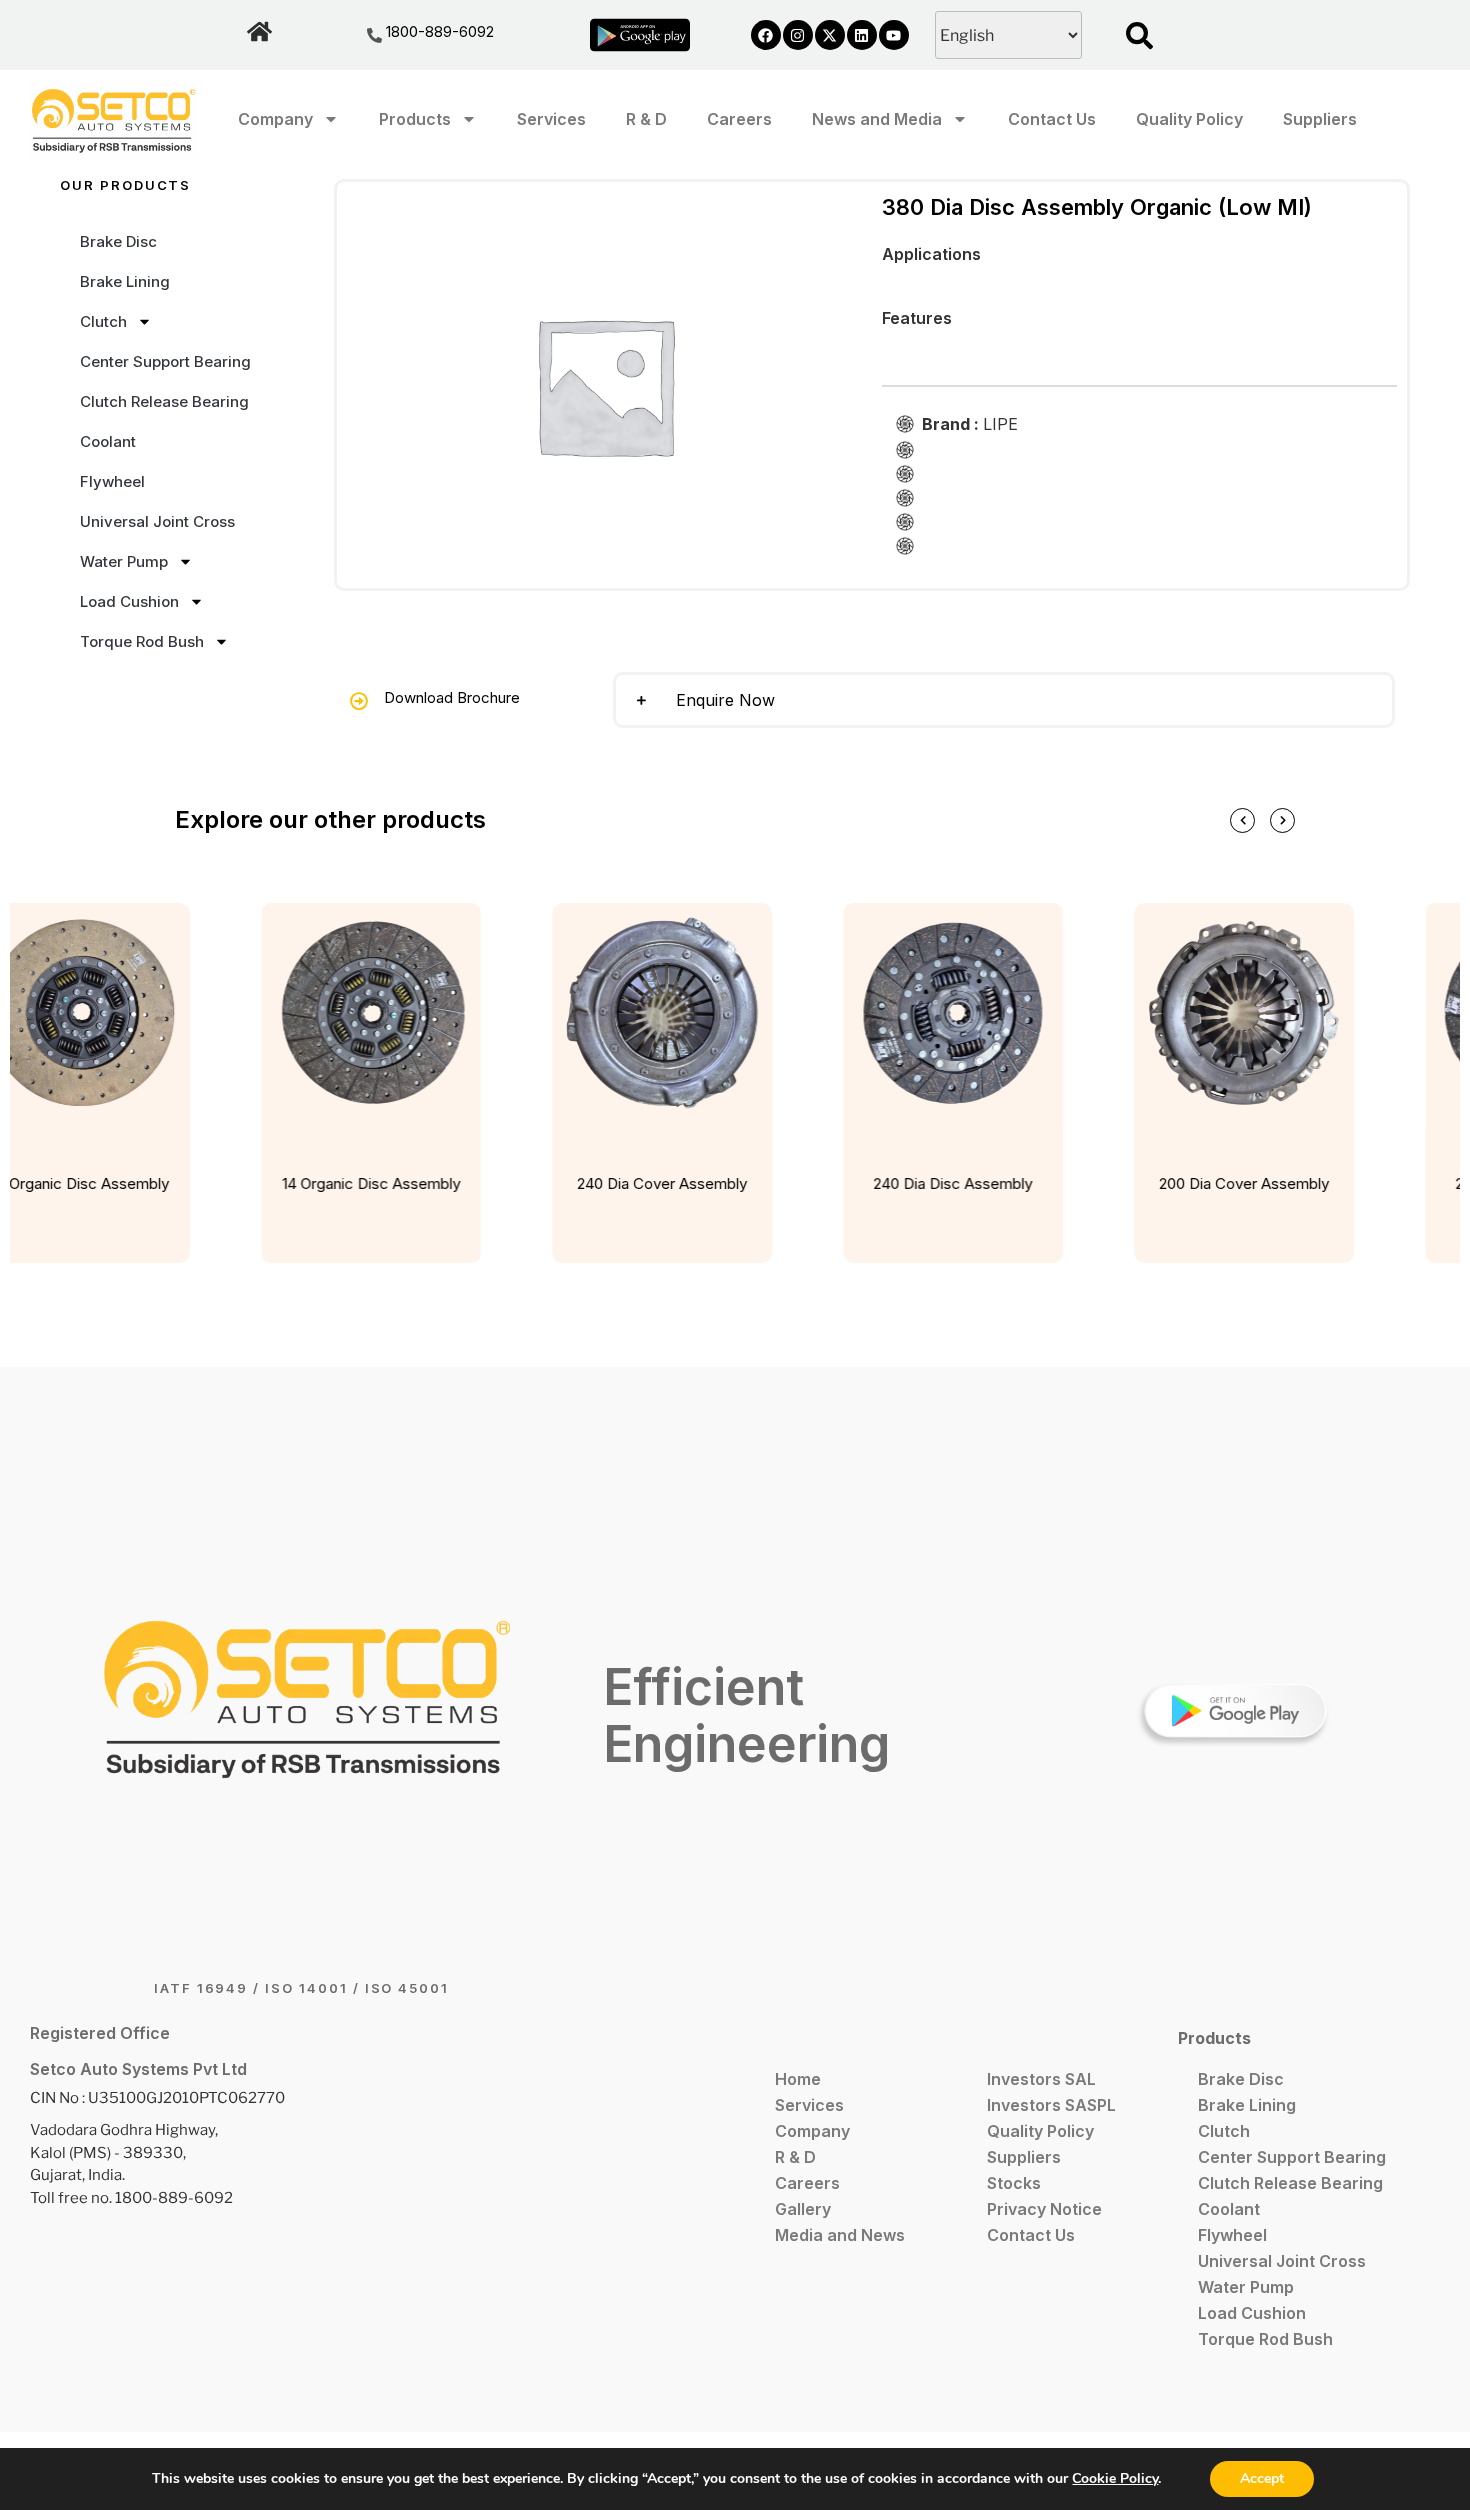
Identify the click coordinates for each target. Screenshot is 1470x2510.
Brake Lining (125, 281)
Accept (1262, 2478)
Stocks (1014, 2183)
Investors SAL (1041, 2079)
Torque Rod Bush (142, 641)
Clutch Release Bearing (164, 401)
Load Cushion (129, 601)
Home (798, 2079)
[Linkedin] (862, 35)
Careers (739, 119)
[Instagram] (798, 35)
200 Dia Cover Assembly (1236, 1183)
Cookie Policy (1115, 2478)
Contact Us (1052, 119)
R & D (646, 119)
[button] (1004, 700)
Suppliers (1320, 119)
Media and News (840, 2235)
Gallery (803, 2209)
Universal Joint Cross (157, 521)
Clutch (103, 321)
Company (275, 119)
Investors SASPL (1051, 2105)
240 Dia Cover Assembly (654, 1183)
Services (551, 119)
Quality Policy (1189, 119)
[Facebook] (766, 35)
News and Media (877, 119)
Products (415, 119)
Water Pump (124, 561)
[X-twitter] (830, 35)
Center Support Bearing (165, 361)
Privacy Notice (1044, 2209)
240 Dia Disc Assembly (944, 1183)
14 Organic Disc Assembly (363, 1183)
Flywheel (112, 481)
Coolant (108, 441)
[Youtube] (894, 35)
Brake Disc (118, 241)
